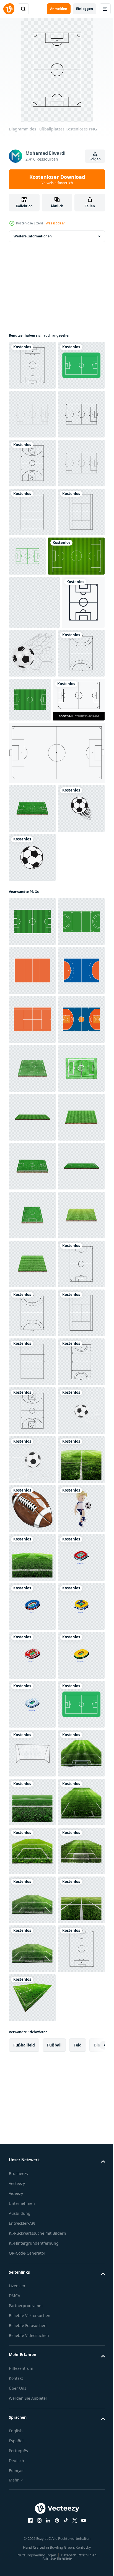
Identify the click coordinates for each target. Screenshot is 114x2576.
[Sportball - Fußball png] (32, 1155)
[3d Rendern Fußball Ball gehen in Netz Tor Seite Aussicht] (32, 2246)
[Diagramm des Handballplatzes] (32, 902)
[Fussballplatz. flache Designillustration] (32, 365)
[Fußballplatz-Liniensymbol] (30, 851)
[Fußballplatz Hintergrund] (37, 752)
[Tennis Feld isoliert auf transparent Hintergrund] (32, 1415)
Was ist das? (55, 223)
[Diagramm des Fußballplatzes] (32, 1953)
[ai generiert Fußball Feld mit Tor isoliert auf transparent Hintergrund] (32, 2344)
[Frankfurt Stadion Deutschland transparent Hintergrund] (32, 2540)
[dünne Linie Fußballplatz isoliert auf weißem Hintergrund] (56, 1002)
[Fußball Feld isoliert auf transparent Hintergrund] (79, 899)
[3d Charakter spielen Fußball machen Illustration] (32, 2442)
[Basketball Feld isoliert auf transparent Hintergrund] (32, 1464)
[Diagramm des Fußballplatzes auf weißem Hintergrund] (35, 948)
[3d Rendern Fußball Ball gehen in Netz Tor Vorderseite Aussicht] (32, 2295)
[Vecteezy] (9, 9)
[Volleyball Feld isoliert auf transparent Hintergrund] (32, 1317)
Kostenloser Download (57, 179)
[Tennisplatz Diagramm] (32, 708)
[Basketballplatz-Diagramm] (32, 561)
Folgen (95, 159)
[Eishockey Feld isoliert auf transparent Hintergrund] (32, 1268)
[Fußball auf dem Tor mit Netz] (77, 849)
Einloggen (85, 9)
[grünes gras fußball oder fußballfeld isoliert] (32, 1057)
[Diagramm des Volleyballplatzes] (32, 659)
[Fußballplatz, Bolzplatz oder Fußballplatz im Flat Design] (32, 414)
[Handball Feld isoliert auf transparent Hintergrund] (32, 1366)
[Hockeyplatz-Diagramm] (32, 2149)
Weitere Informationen (33, 236)
